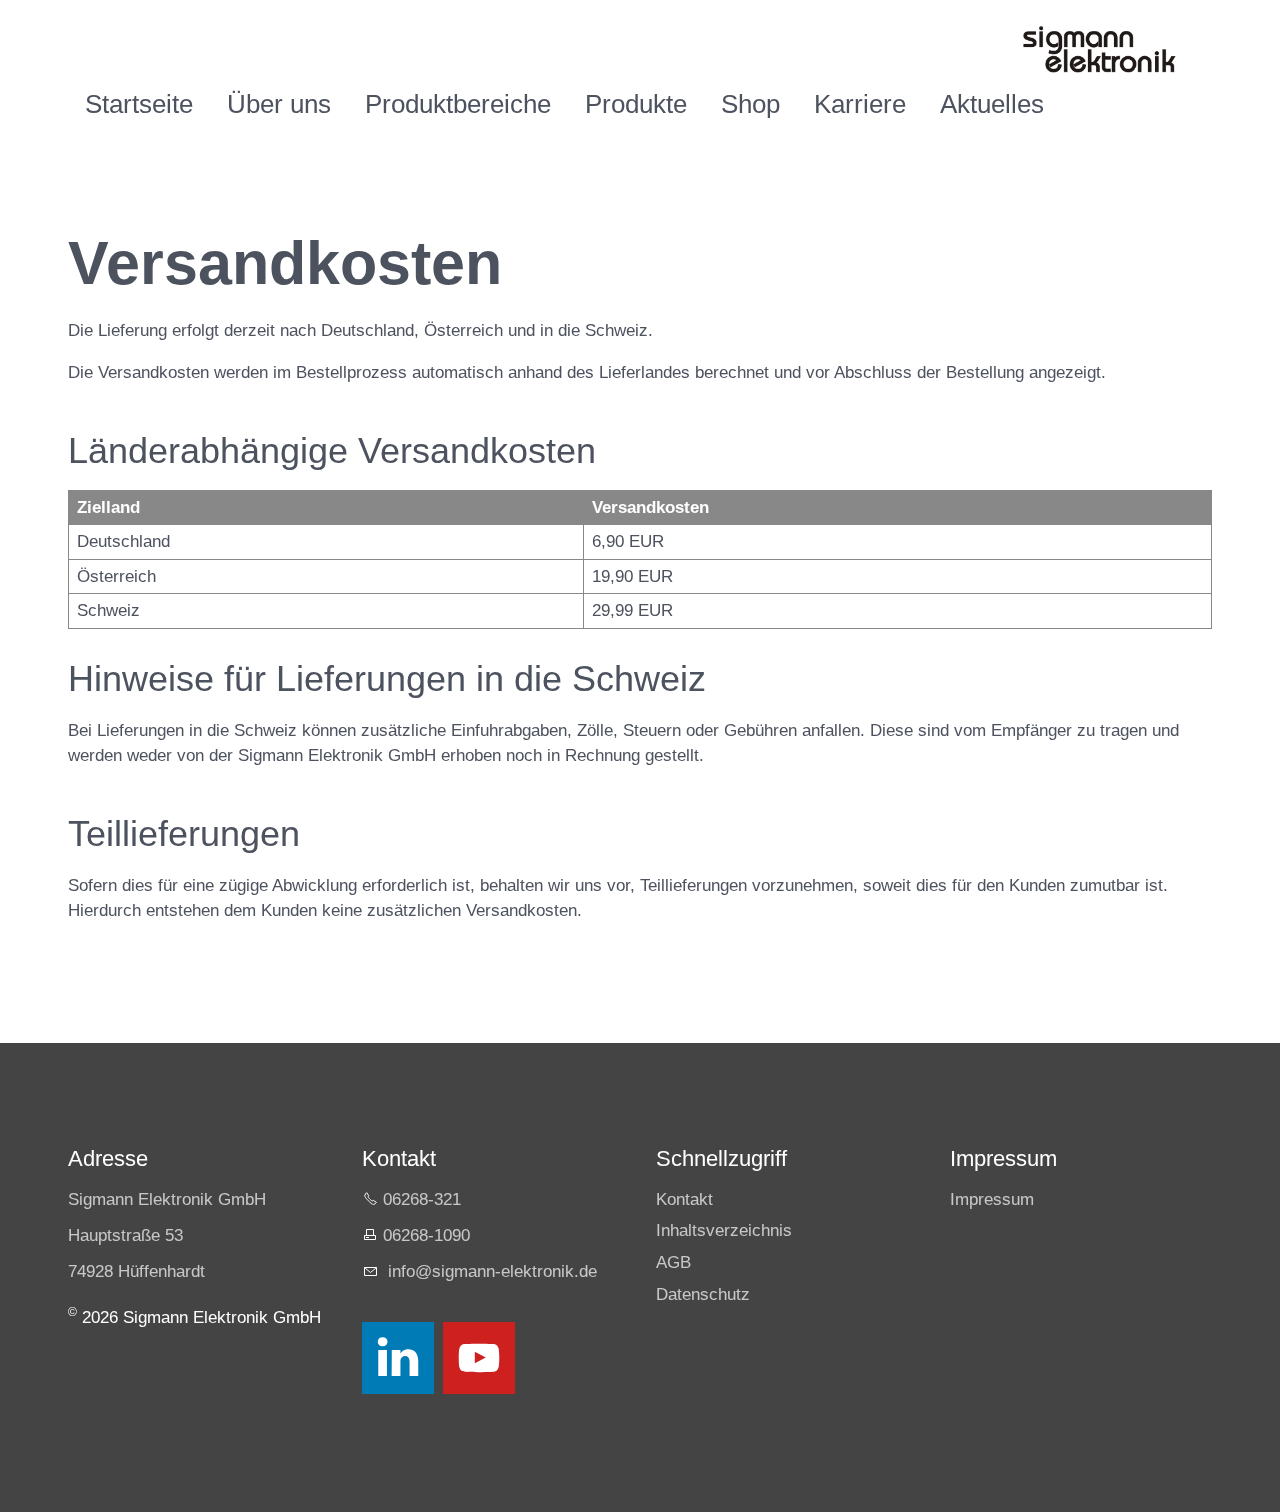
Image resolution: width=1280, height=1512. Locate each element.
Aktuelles (992, 104)
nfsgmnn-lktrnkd (490, 1271)
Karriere (860, 104)
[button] (398, 1358)
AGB (673, 1262)
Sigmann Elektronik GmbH (167, 1199)
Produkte (636, 104)
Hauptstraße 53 (125, 1235)
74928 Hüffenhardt (136, 1271)
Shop (750, 104)
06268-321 (422, 1199)
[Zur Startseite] (1098, 50)
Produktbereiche (458, 104)
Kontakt (684, 1199)
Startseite (139, 104)
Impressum (992, 1199)
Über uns (279, 104)
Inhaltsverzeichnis (724, 1230)
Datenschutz (703, 1294)
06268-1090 (426, 1235)
